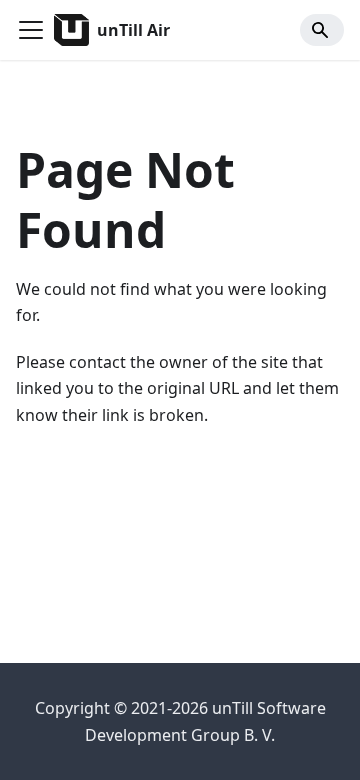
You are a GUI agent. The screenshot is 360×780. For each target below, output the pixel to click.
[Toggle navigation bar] (31, 30)
